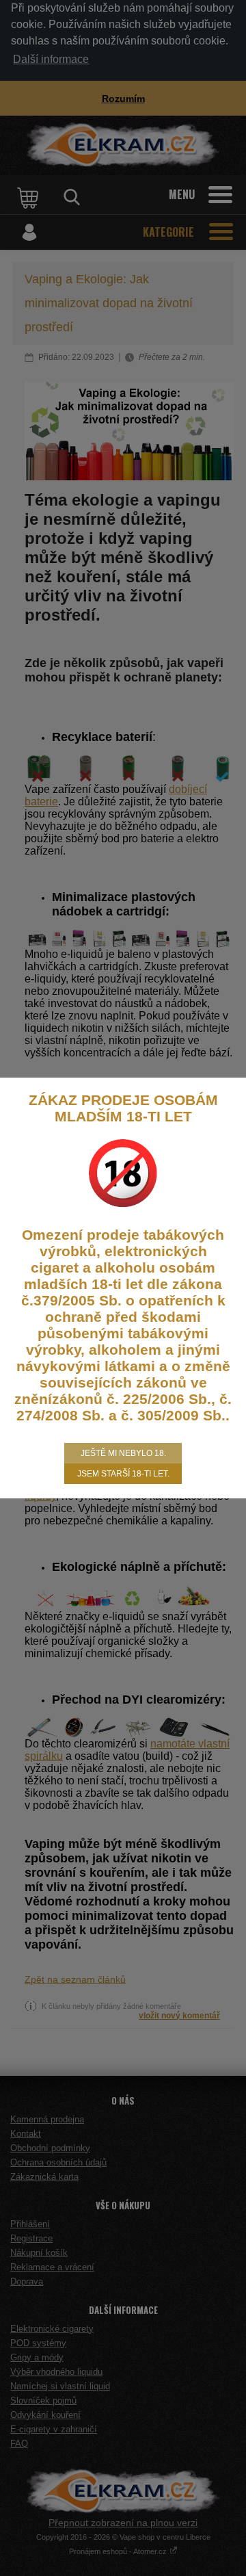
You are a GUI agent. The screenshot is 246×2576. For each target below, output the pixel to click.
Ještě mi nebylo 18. (123, 1453)
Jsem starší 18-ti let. (123, 1474)
